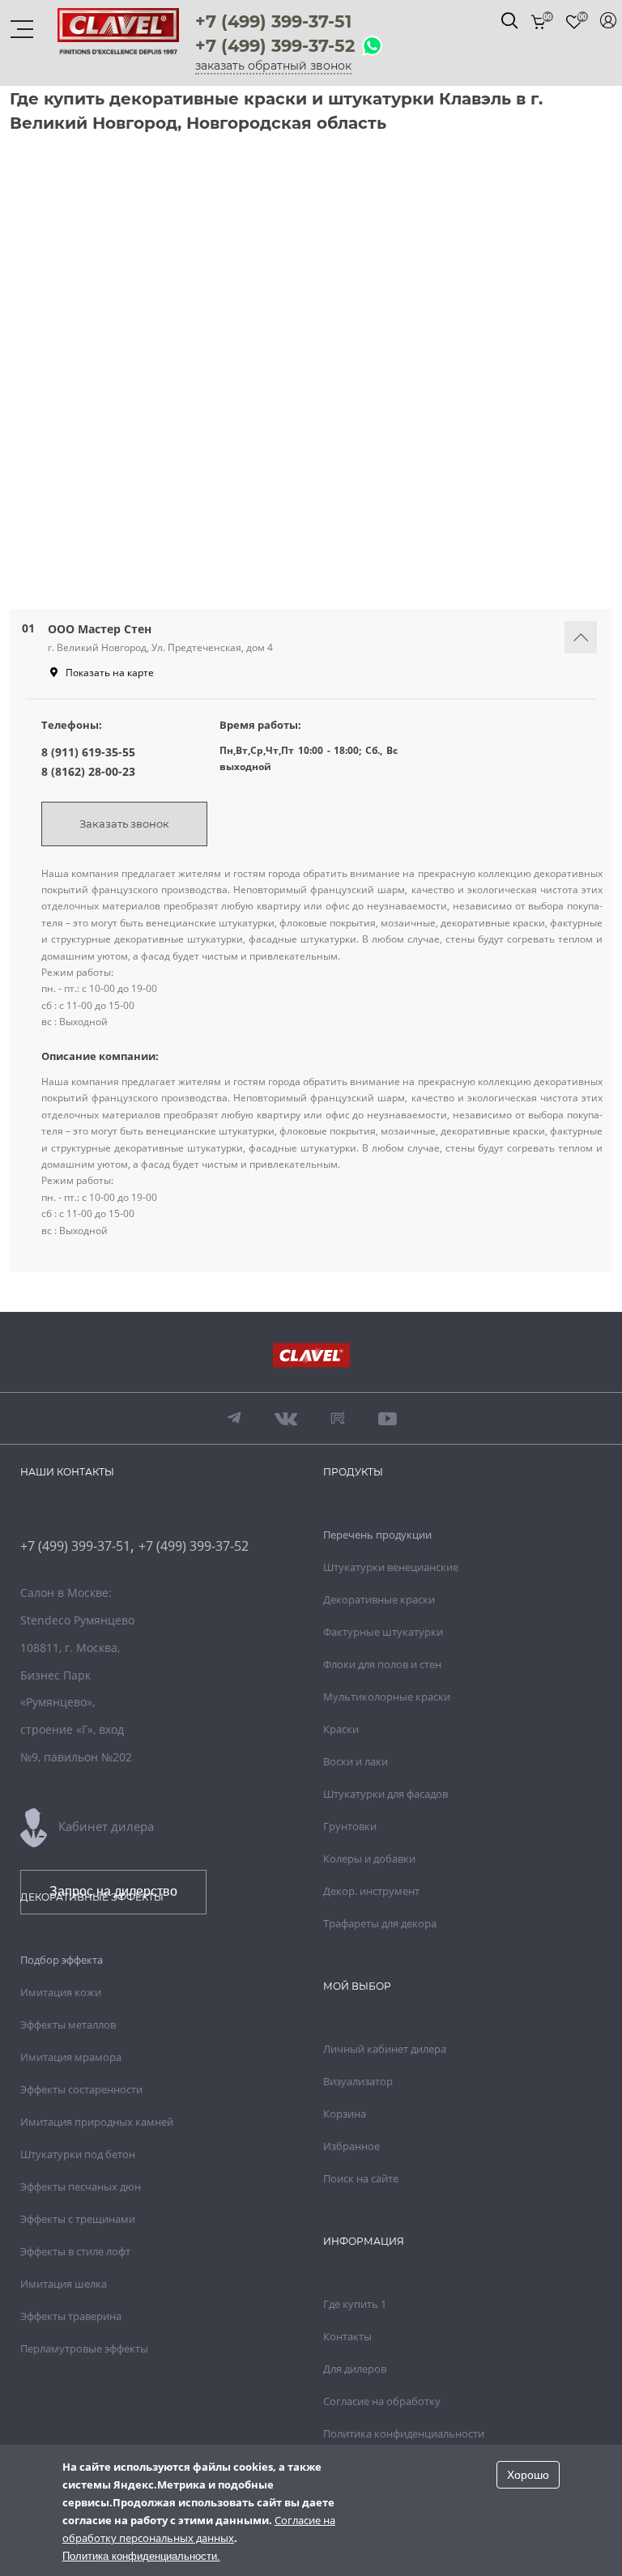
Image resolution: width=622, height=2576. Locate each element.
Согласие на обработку (382, 2401)
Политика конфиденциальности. (141, 2556)
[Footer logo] (311, 1357)
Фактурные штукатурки (383, 1632)
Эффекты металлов (68, 2025)
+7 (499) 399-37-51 (273, 21)
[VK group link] (286, 1418)
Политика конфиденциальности (404, 2433)
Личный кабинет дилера (385, 2049)
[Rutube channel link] (338, 1418)
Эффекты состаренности (81, 2089)
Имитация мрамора (71, 2057)
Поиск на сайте (361, 2178)
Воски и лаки (356, 1761)
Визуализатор (358, 2081)
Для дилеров (355, 2369)
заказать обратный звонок (273, 66)
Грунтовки (350, 1826)
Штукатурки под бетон (78, 2154)
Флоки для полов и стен (382, 1664)
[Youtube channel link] (388, 1418)
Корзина (345, 2114)
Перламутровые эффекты (84, 2348)
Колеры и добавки (369, 1859)
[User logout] (608, 20)
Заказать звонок (124, 824)
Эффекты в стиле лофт (75, 2251)
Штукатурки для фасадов (386, 1794)
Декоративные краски (379, 1599)
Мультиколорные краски (387, 1697)
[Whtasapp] (372, 47)
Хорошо (528, 2475)
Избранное (351, 2146)
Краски (341, 1729)
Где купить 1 (355, 2304)
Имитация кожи (61, 1992)
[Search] (509, 20)
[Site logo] (118, 45)
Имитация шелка (64, 2284)
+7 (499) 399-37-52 (275, 46)
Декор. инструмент (371, 1891)
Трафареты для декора (380, 1923)
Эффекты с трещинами (78, 2219)
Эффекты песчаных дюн (81, 2186)
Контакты (347, 2336)
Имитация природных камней (97, 2122)
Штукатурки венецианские (391, 1567)
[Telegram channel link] (234, 1418)
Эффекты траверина (71, 2316)
